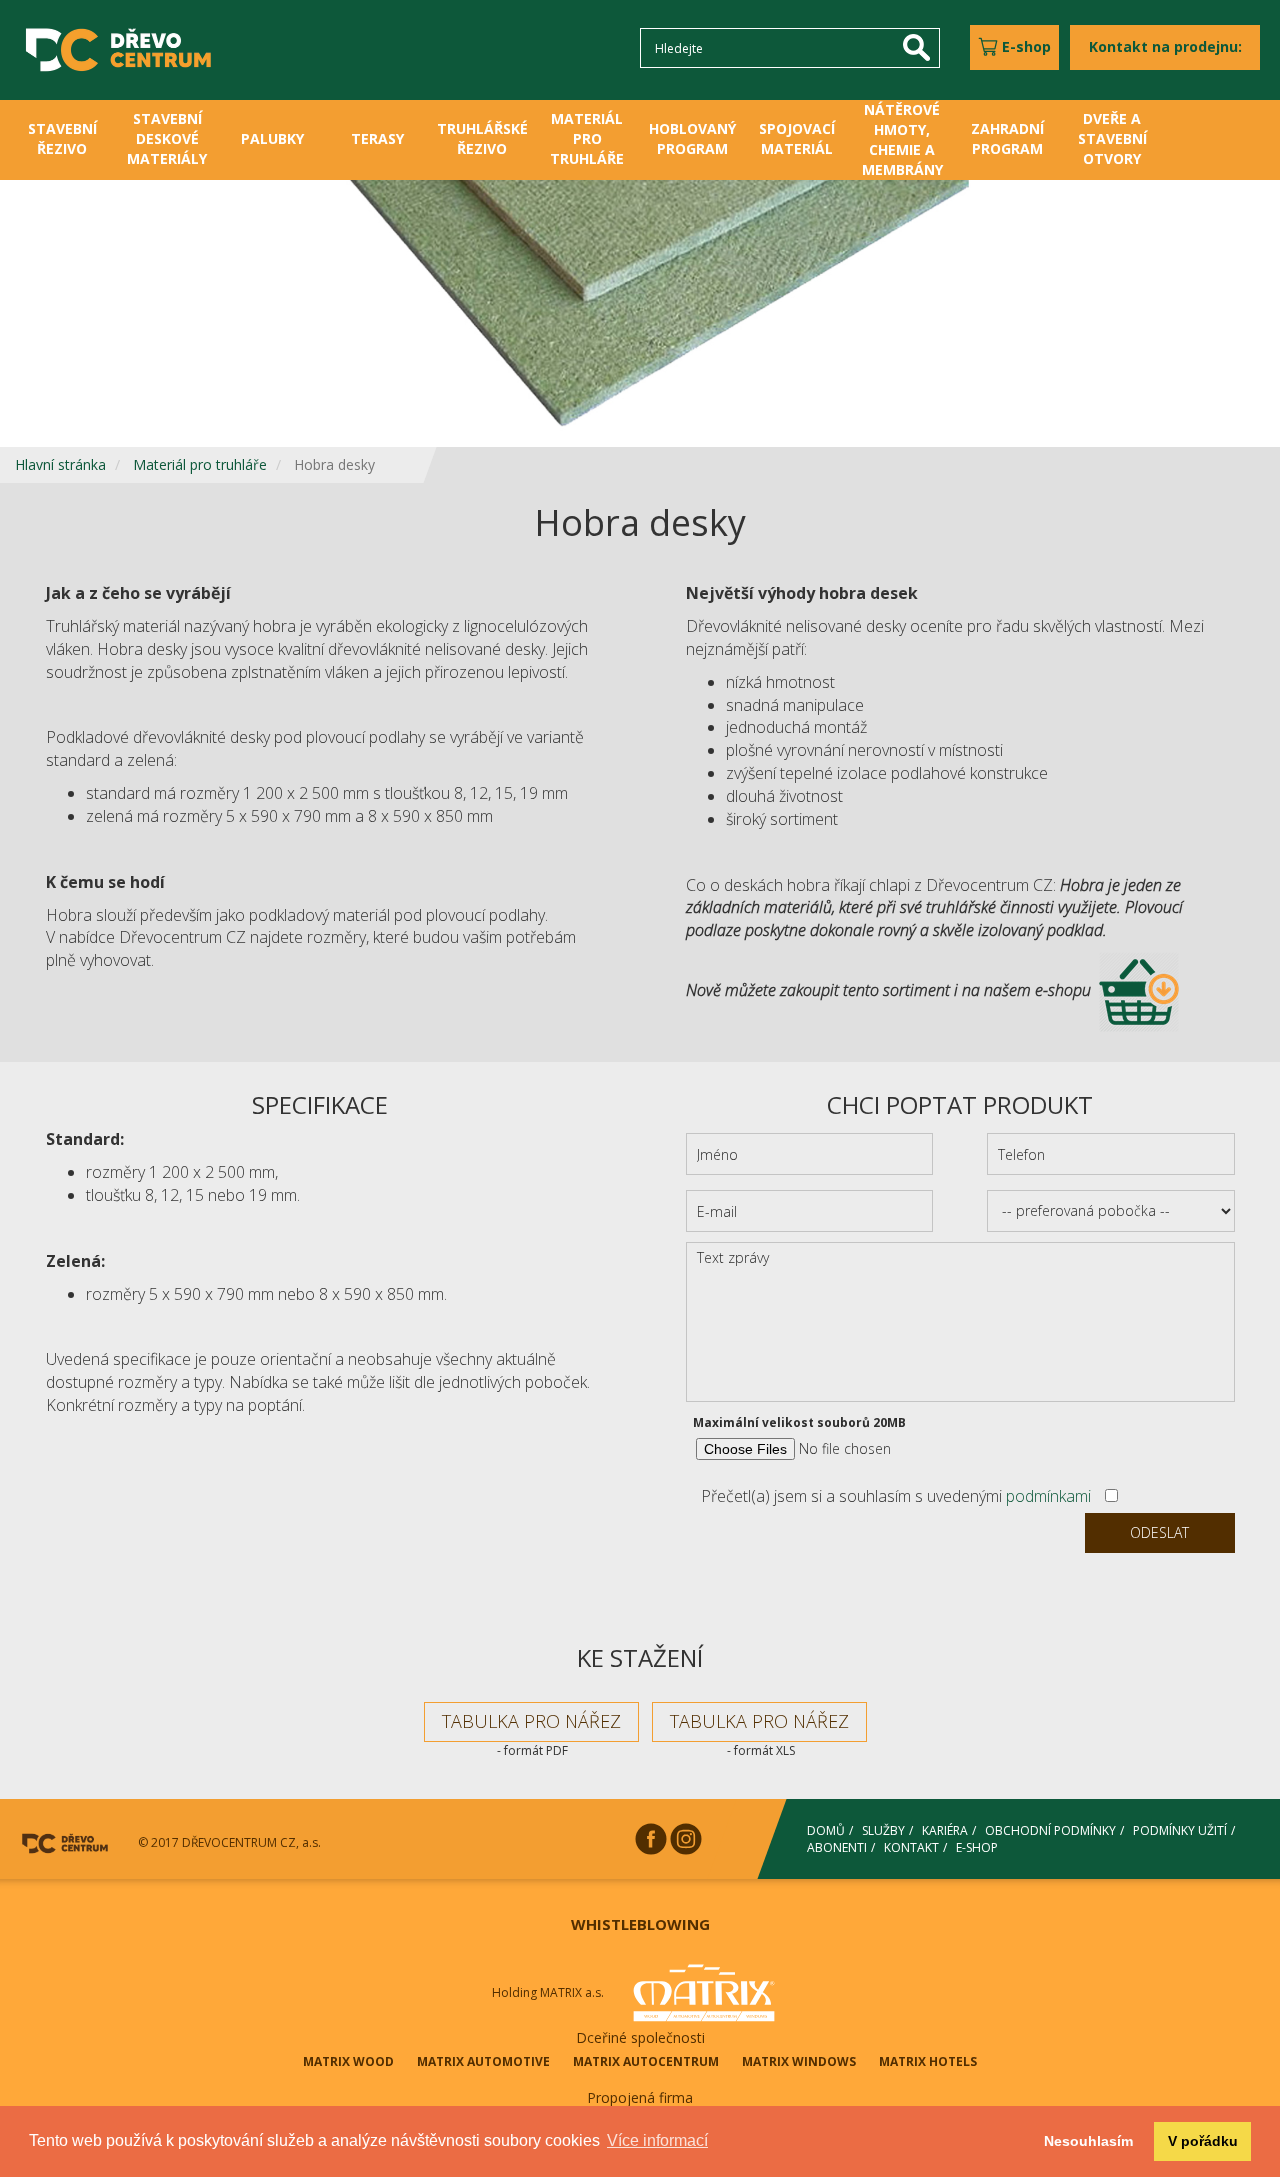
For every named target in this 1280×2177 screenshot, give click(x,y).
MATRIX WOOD (348, 2061)
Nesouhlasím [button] (1088, 2141)
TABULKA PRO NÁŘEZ (531, 1721)
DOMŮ (826, 1830)
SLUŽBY (883, 1830)
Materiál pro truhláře (200, 464)
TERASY (377, 138)
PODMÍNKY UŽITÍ (1180, 1830)
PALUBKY (272, 138)
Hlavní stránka (60, 464)
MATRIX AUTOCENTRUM (646, 2061)
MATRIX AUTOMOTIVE (483, 2061)
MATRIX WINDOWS (799, 2061)
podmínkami (1048, 1496)
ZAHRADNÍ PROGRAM (1007, 138)
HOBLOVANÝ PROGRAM (692, 138)
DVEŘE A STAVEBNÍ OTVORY (1112, 138)
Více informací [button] (657, 2140)
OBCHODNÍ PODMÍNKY (1050, 1830)
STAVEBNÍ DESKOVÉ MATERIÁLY (167, 138)
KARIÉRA (945, 1830)
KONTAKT (911, 1847)
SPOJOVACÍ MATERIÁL (797, 138)
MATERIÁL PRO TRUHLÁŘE (587, 138)
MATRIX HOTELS (928, 2061)
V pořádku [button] (1203, 2141)
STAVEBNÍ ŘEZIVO (62, 138)
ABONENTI (837, 1847)
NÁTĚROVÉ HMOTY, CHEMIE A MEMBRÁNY (902, 139)
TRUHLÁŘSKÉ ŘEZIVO (482, 138)
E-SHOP (977, 1847)
